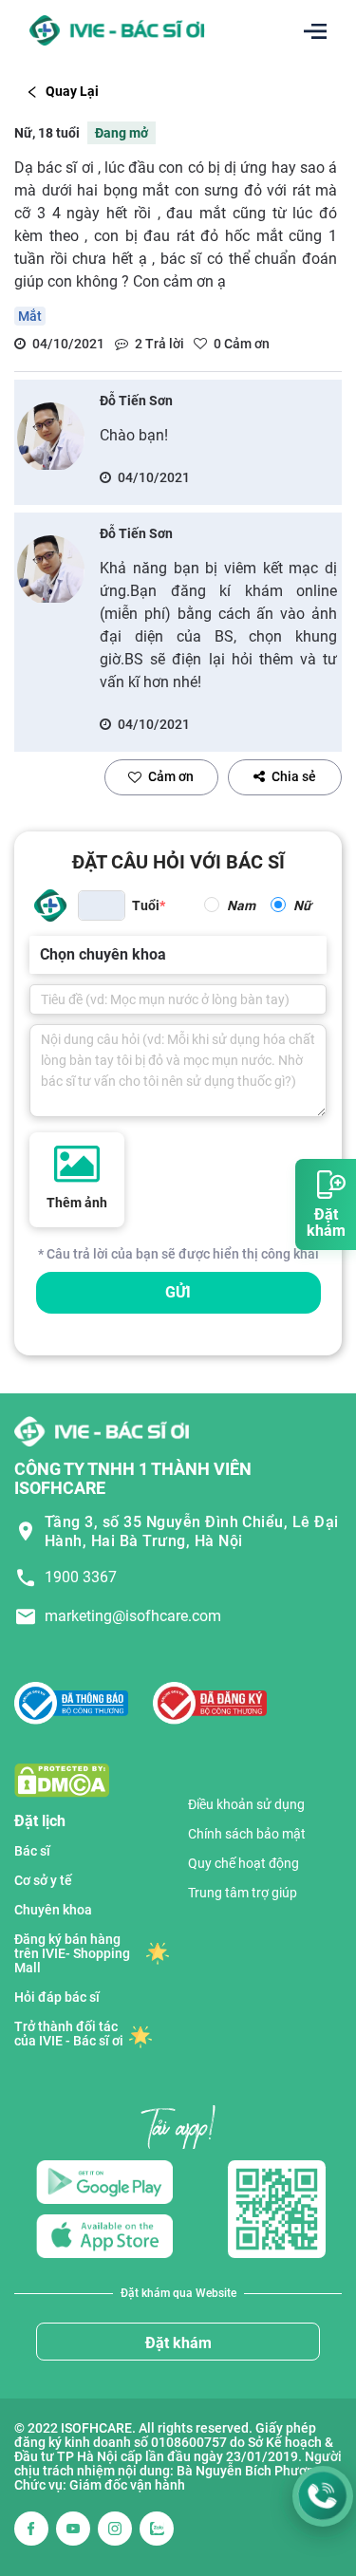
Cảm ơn (171, 776)
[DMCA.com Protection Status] (62, 1779)
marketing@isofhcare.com (133, 1616)
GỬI (178, 1292)
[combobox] (42, 955)
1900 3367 (81, 1577)
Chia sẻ (294, 776)
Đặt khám (178, 2343)
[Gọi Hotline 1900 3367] (323, 2496)
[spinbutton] (102, 905)
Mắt (30, 316)
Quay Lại (72, 91)
